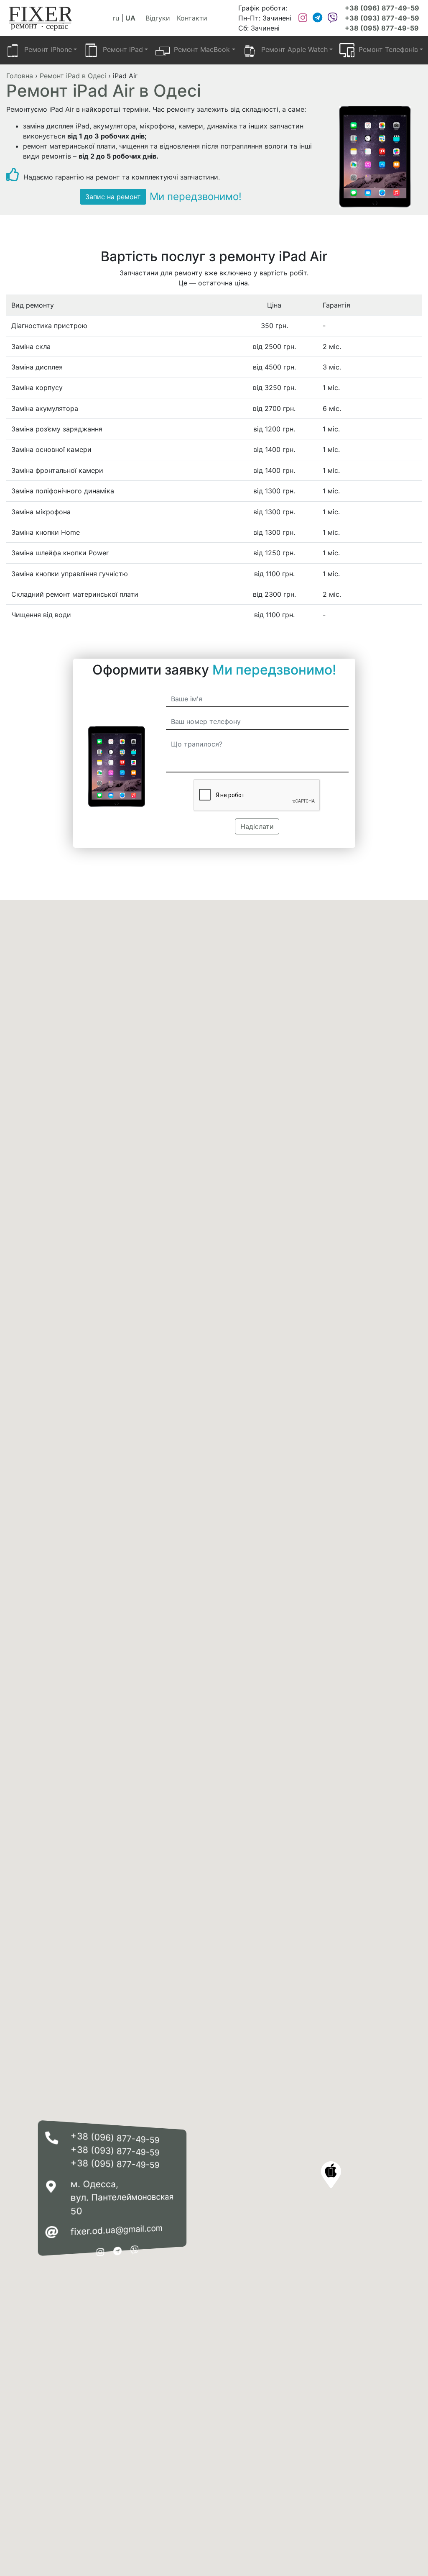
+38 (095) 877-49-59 (382, 28)
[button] (331, 2175)
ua (130, 18)
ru (116, 18)
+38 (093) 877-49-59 (382, 18)
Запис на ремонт (113, 197)
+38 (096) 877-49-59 (382, 8)
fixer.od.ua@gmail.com (117, 2230)
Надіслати (257, 826)
